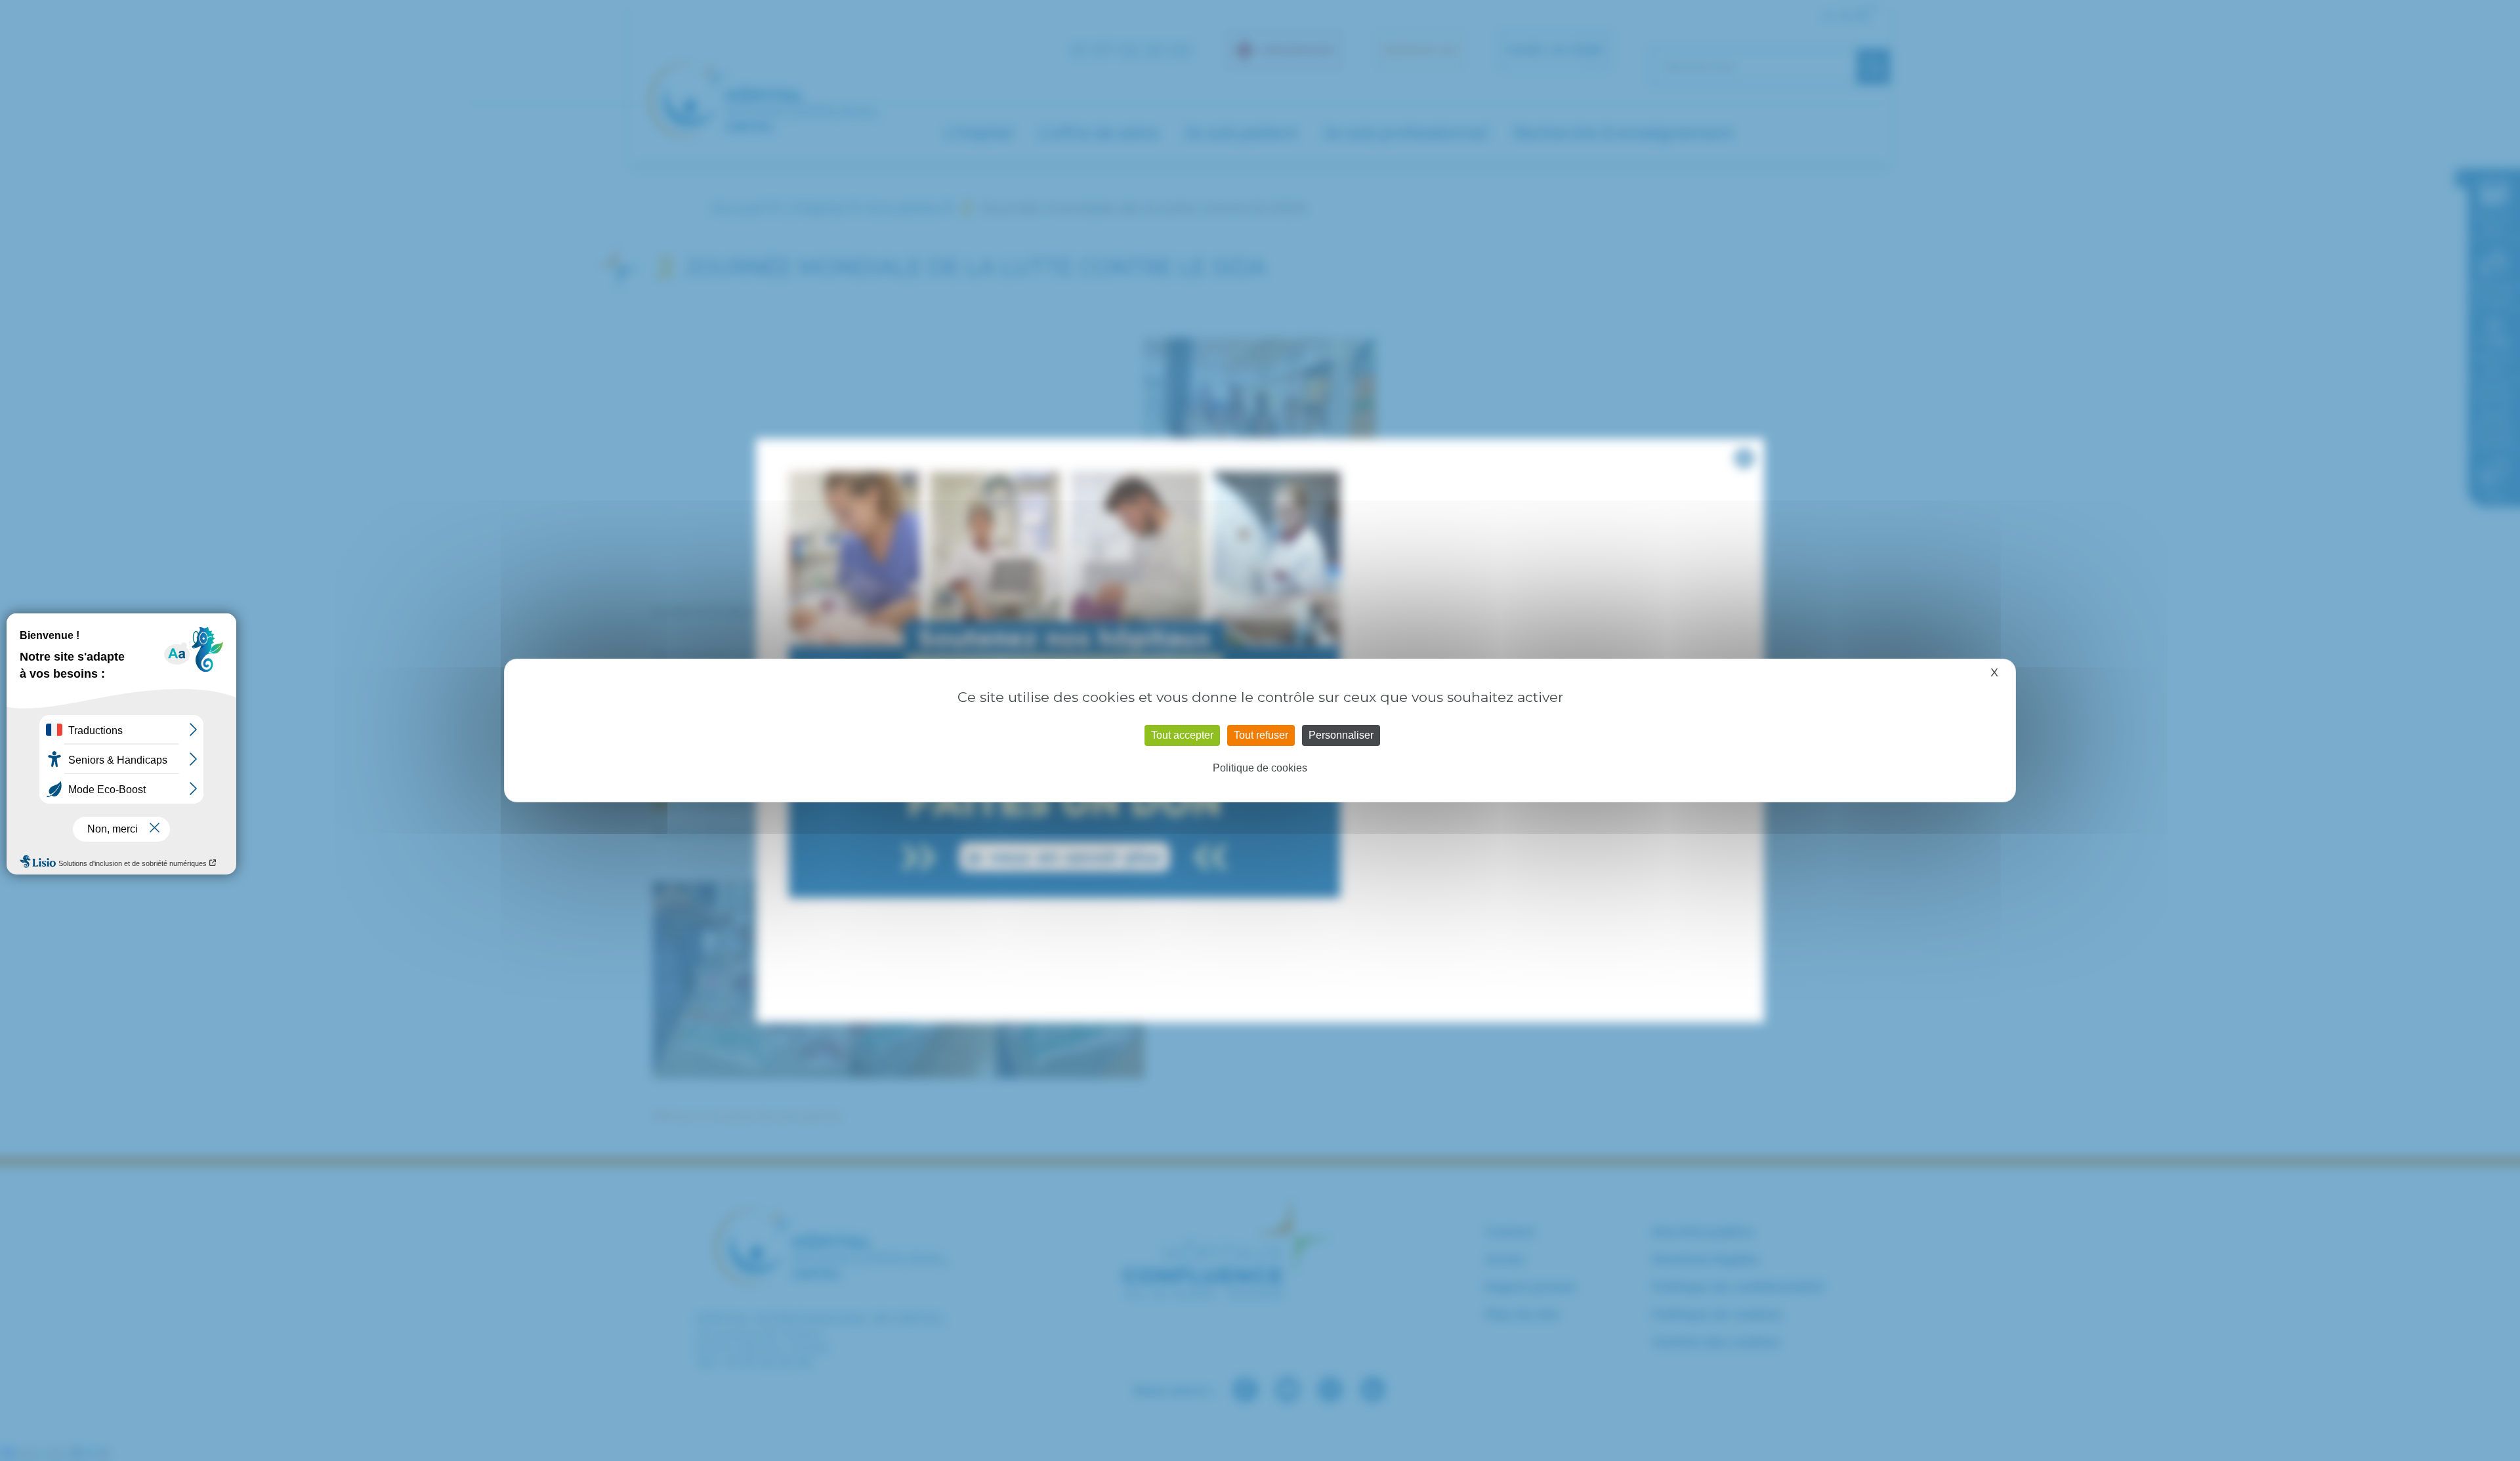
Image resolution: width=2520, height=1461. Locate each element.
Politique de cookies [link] (1260, 768)
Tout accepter (1182, 735)
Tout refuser (1261, 735)
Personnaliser (1341, 735)
